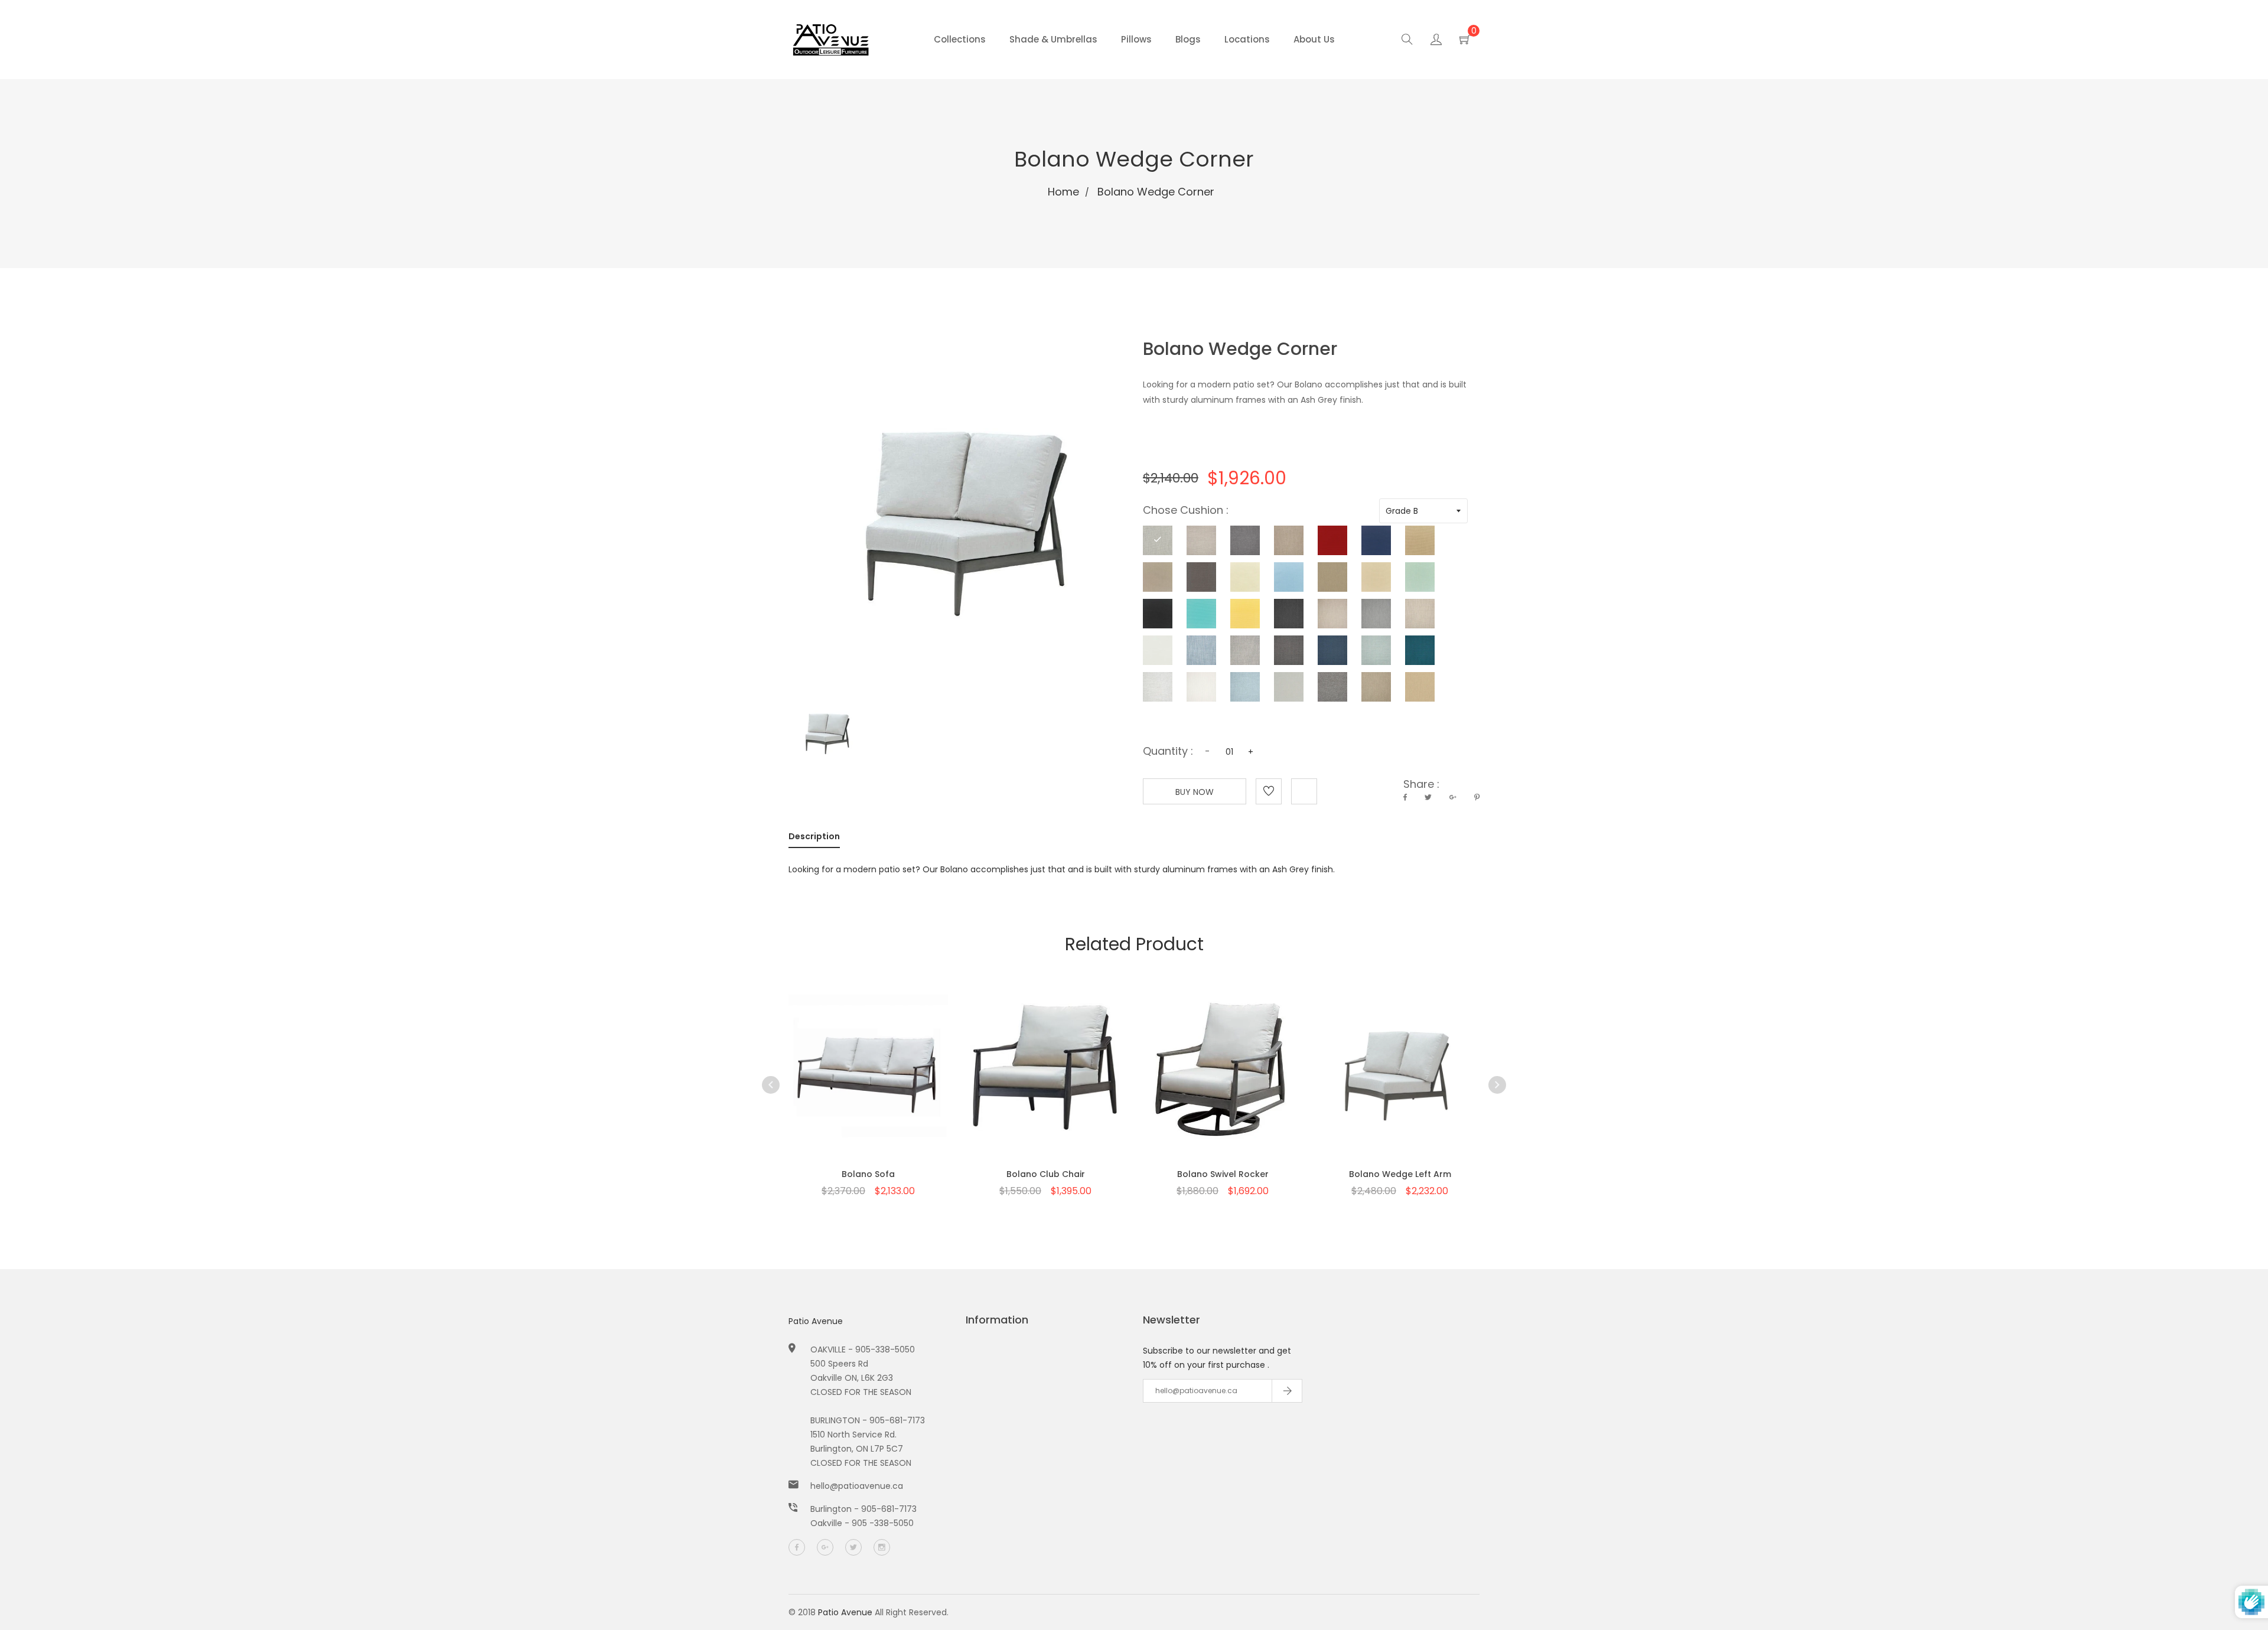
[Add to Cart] (868, 1093)
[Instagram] (882, 1547)
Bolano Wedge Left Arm (1400, 1174)
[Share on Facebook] (1405, 797)
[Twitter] (853, 1547)
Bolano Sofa (868, 1174)
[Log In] (1436, 41)
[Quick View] (838, 1093)
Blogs (1188, 39)
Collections (960, 39)
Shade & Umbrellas (1053, 39)
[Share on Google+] (1453, 797)
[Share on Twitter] (1428, 797)
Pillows (1136, 39)
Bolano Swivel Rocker (1223, 1174)
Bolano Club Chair (1046, 1174)
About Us (1314, 39)
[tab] (814, 839)
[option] (868, 1076)
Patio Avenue (816, 1321)
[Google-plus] (825, 1547)
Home (1063, 192)
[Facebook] (797, 1547)
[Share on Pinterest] (1477, 797)
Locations (1247, 39)
